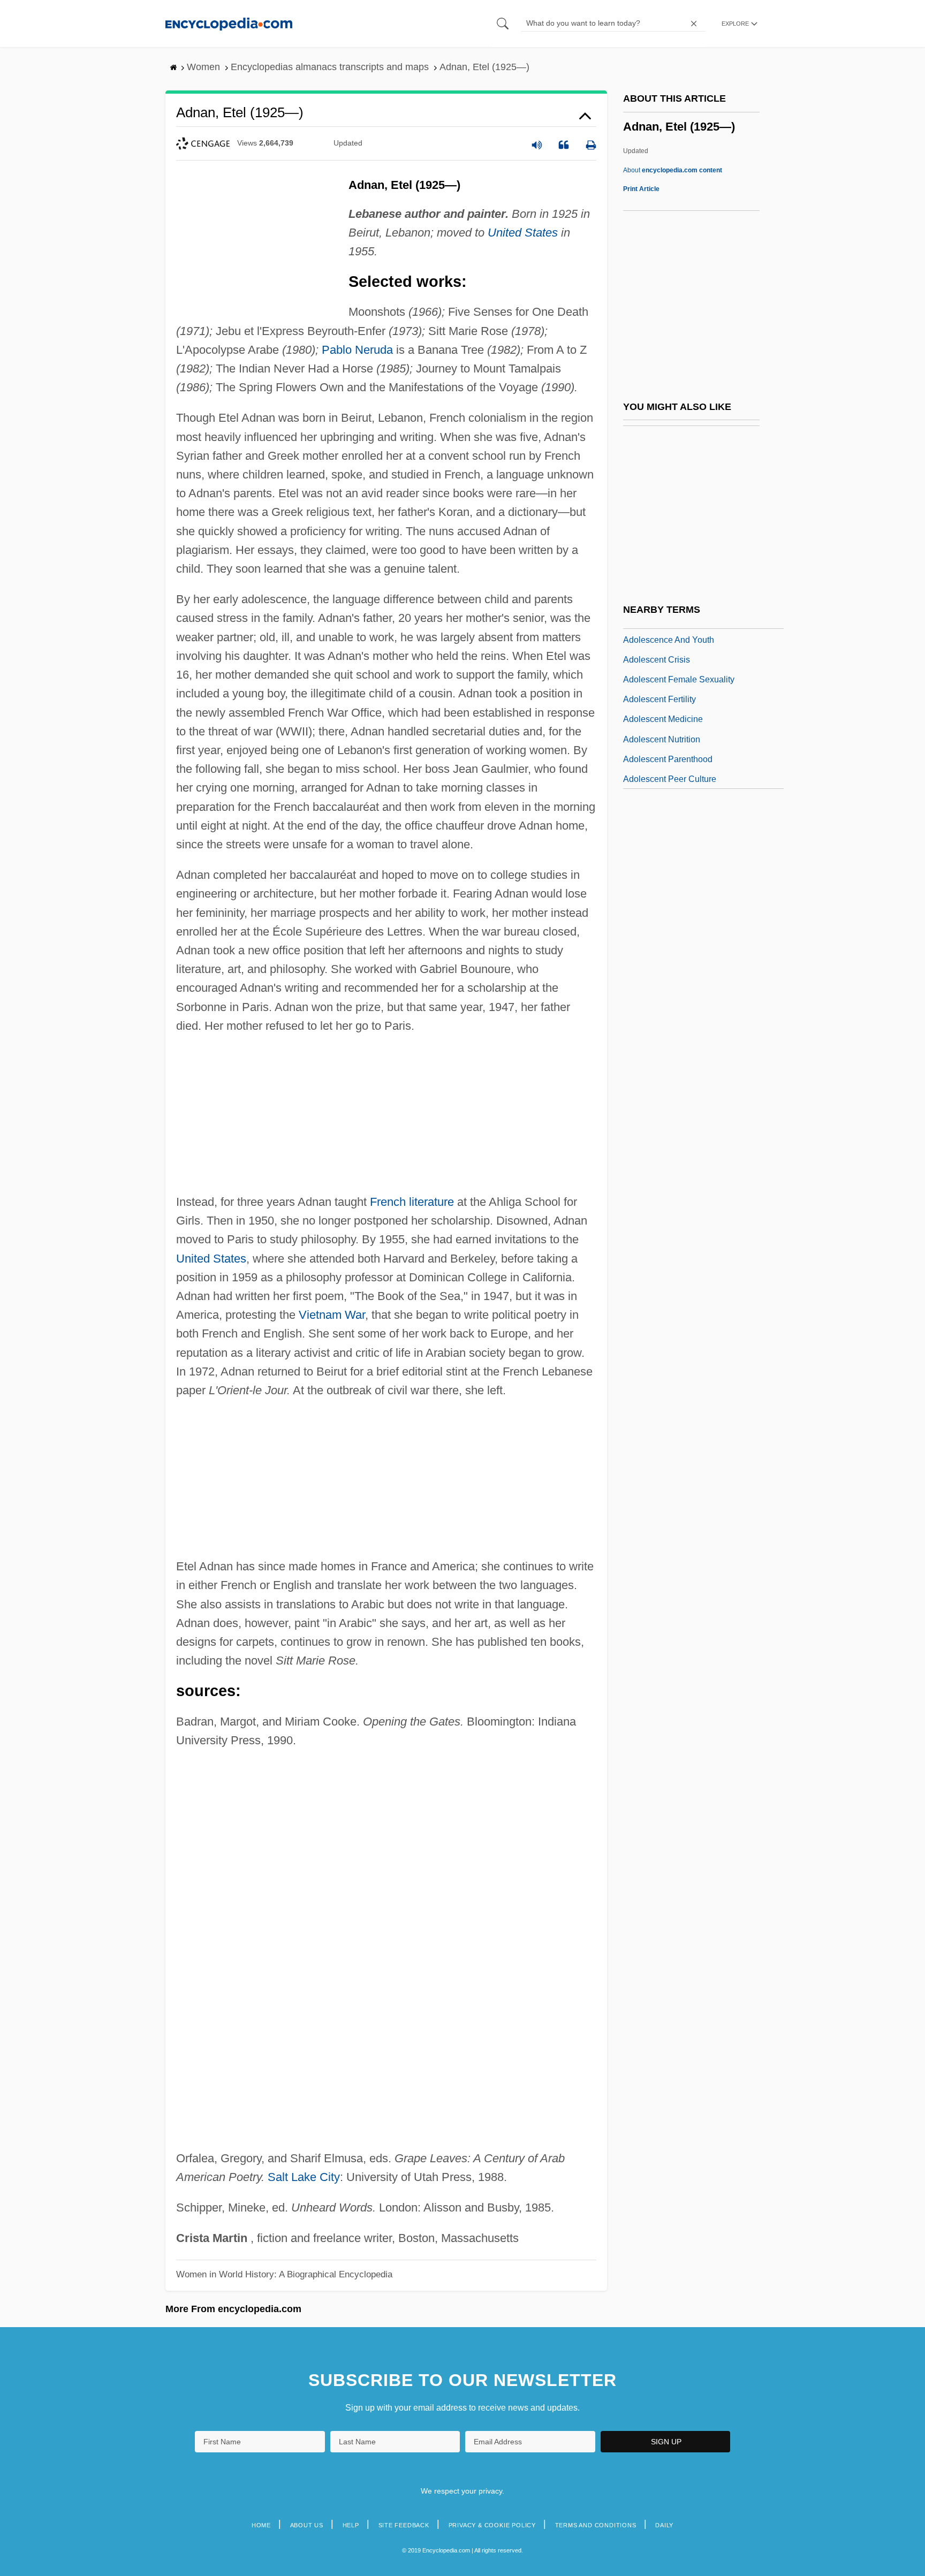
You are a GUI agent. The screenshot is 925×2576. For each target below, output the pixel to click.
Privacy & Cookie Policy (492, 2525)
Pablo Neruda (357, 350)
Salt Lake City (304, 2177)
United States (523, 233)
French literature (412, 1202)
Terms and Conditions (596, 2525)
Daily (664, 2525)
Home (261, 2525)
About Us (307, 2525)
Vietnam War (332, 1315)
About (673, 170)
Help (351, 2525)
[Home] (229, 23)
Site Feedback (404, 2525)
